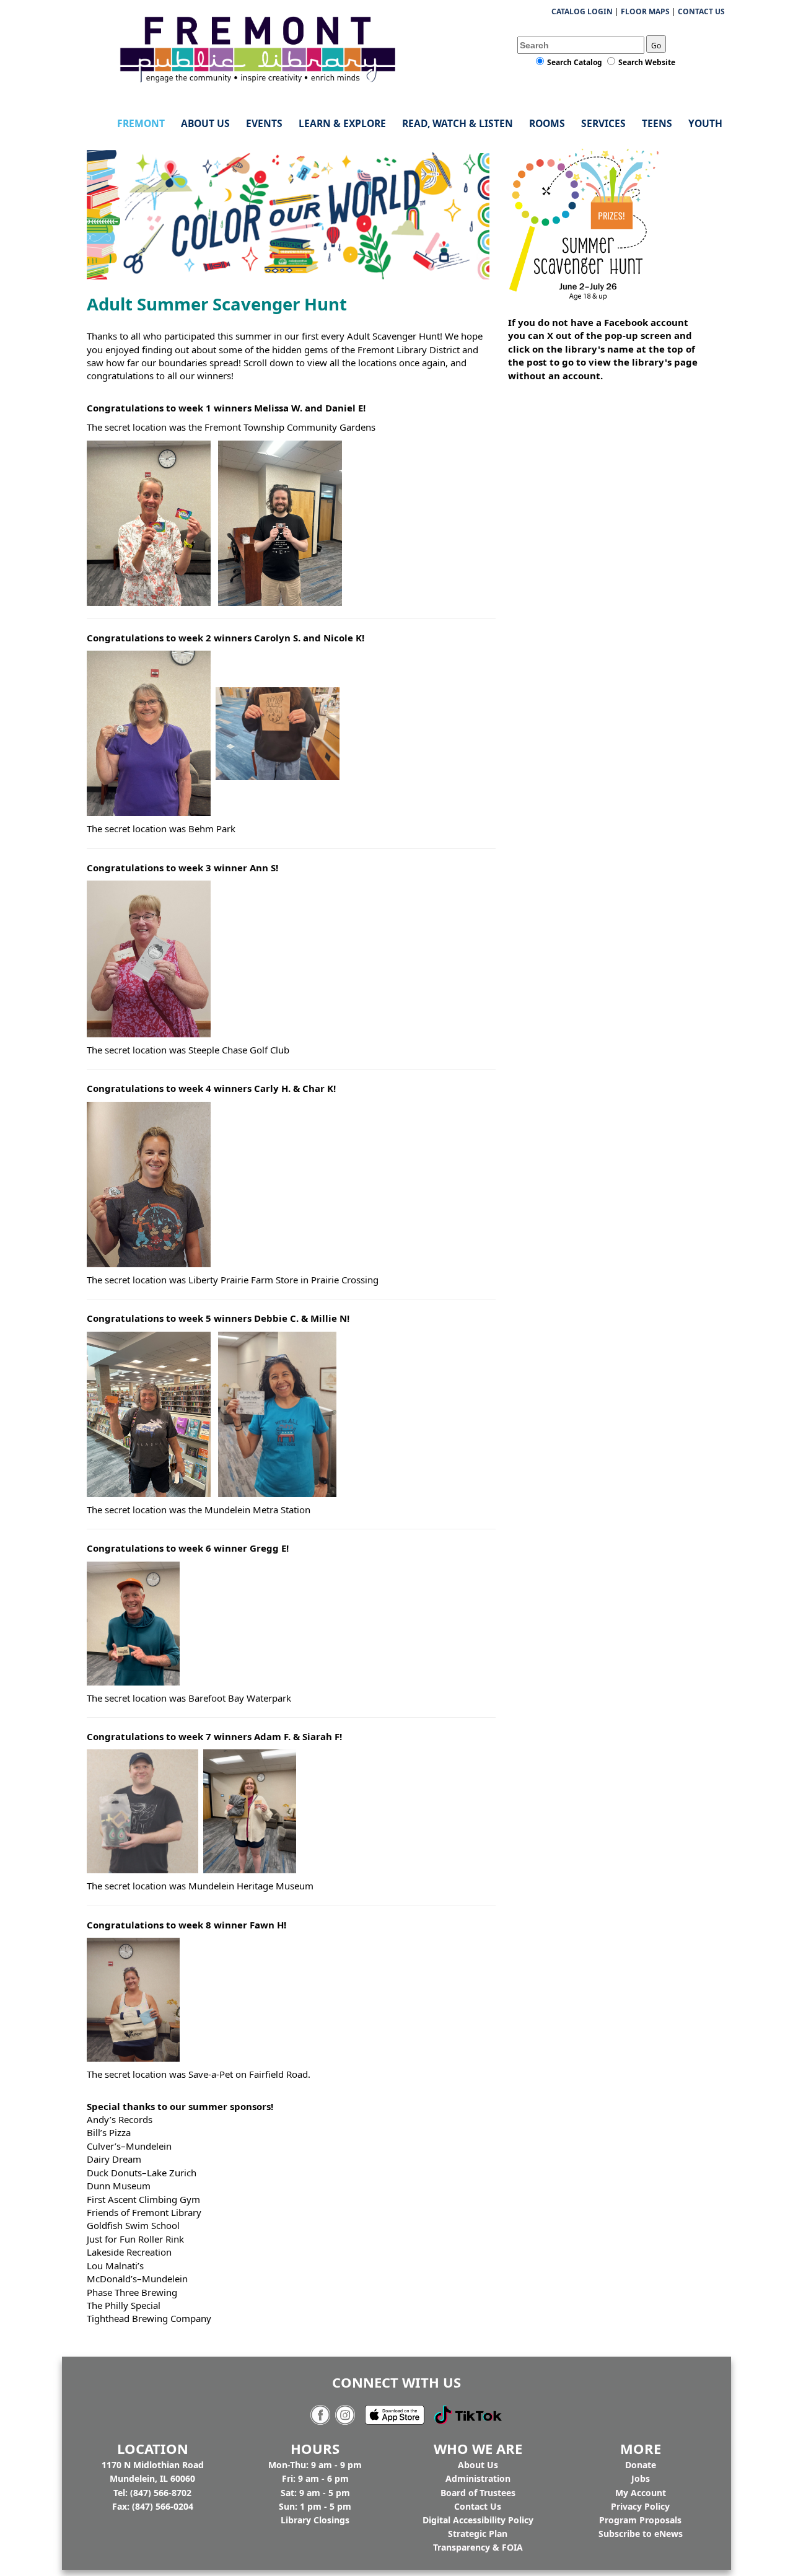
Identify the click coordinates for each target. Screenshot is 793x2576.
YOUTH (705, 123)
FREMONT (141, 123)
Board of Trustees (478, 2493)
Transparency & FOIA (478, 2547)
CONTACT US (701, 11)
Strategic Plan (478, 2534)
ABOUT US (205, 123)
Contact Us (478, 2506)
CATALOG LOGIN (582, 11)
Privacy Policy (640, 2506)
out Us (478, 2465)
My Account (641, 2493)
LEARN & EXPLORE (342, 123)
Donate (641, 2465)
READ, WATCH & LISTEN (458, 123)
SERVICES (603, 123)
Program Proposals (640, 2520)
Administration (478, 2478)
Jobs (641, 2478)
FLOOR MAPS (645, 11)
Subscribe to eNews (641, 2534)
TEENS (657, 123)
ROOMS (547, 123)
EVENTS (264, 123)
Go (656, 46)
